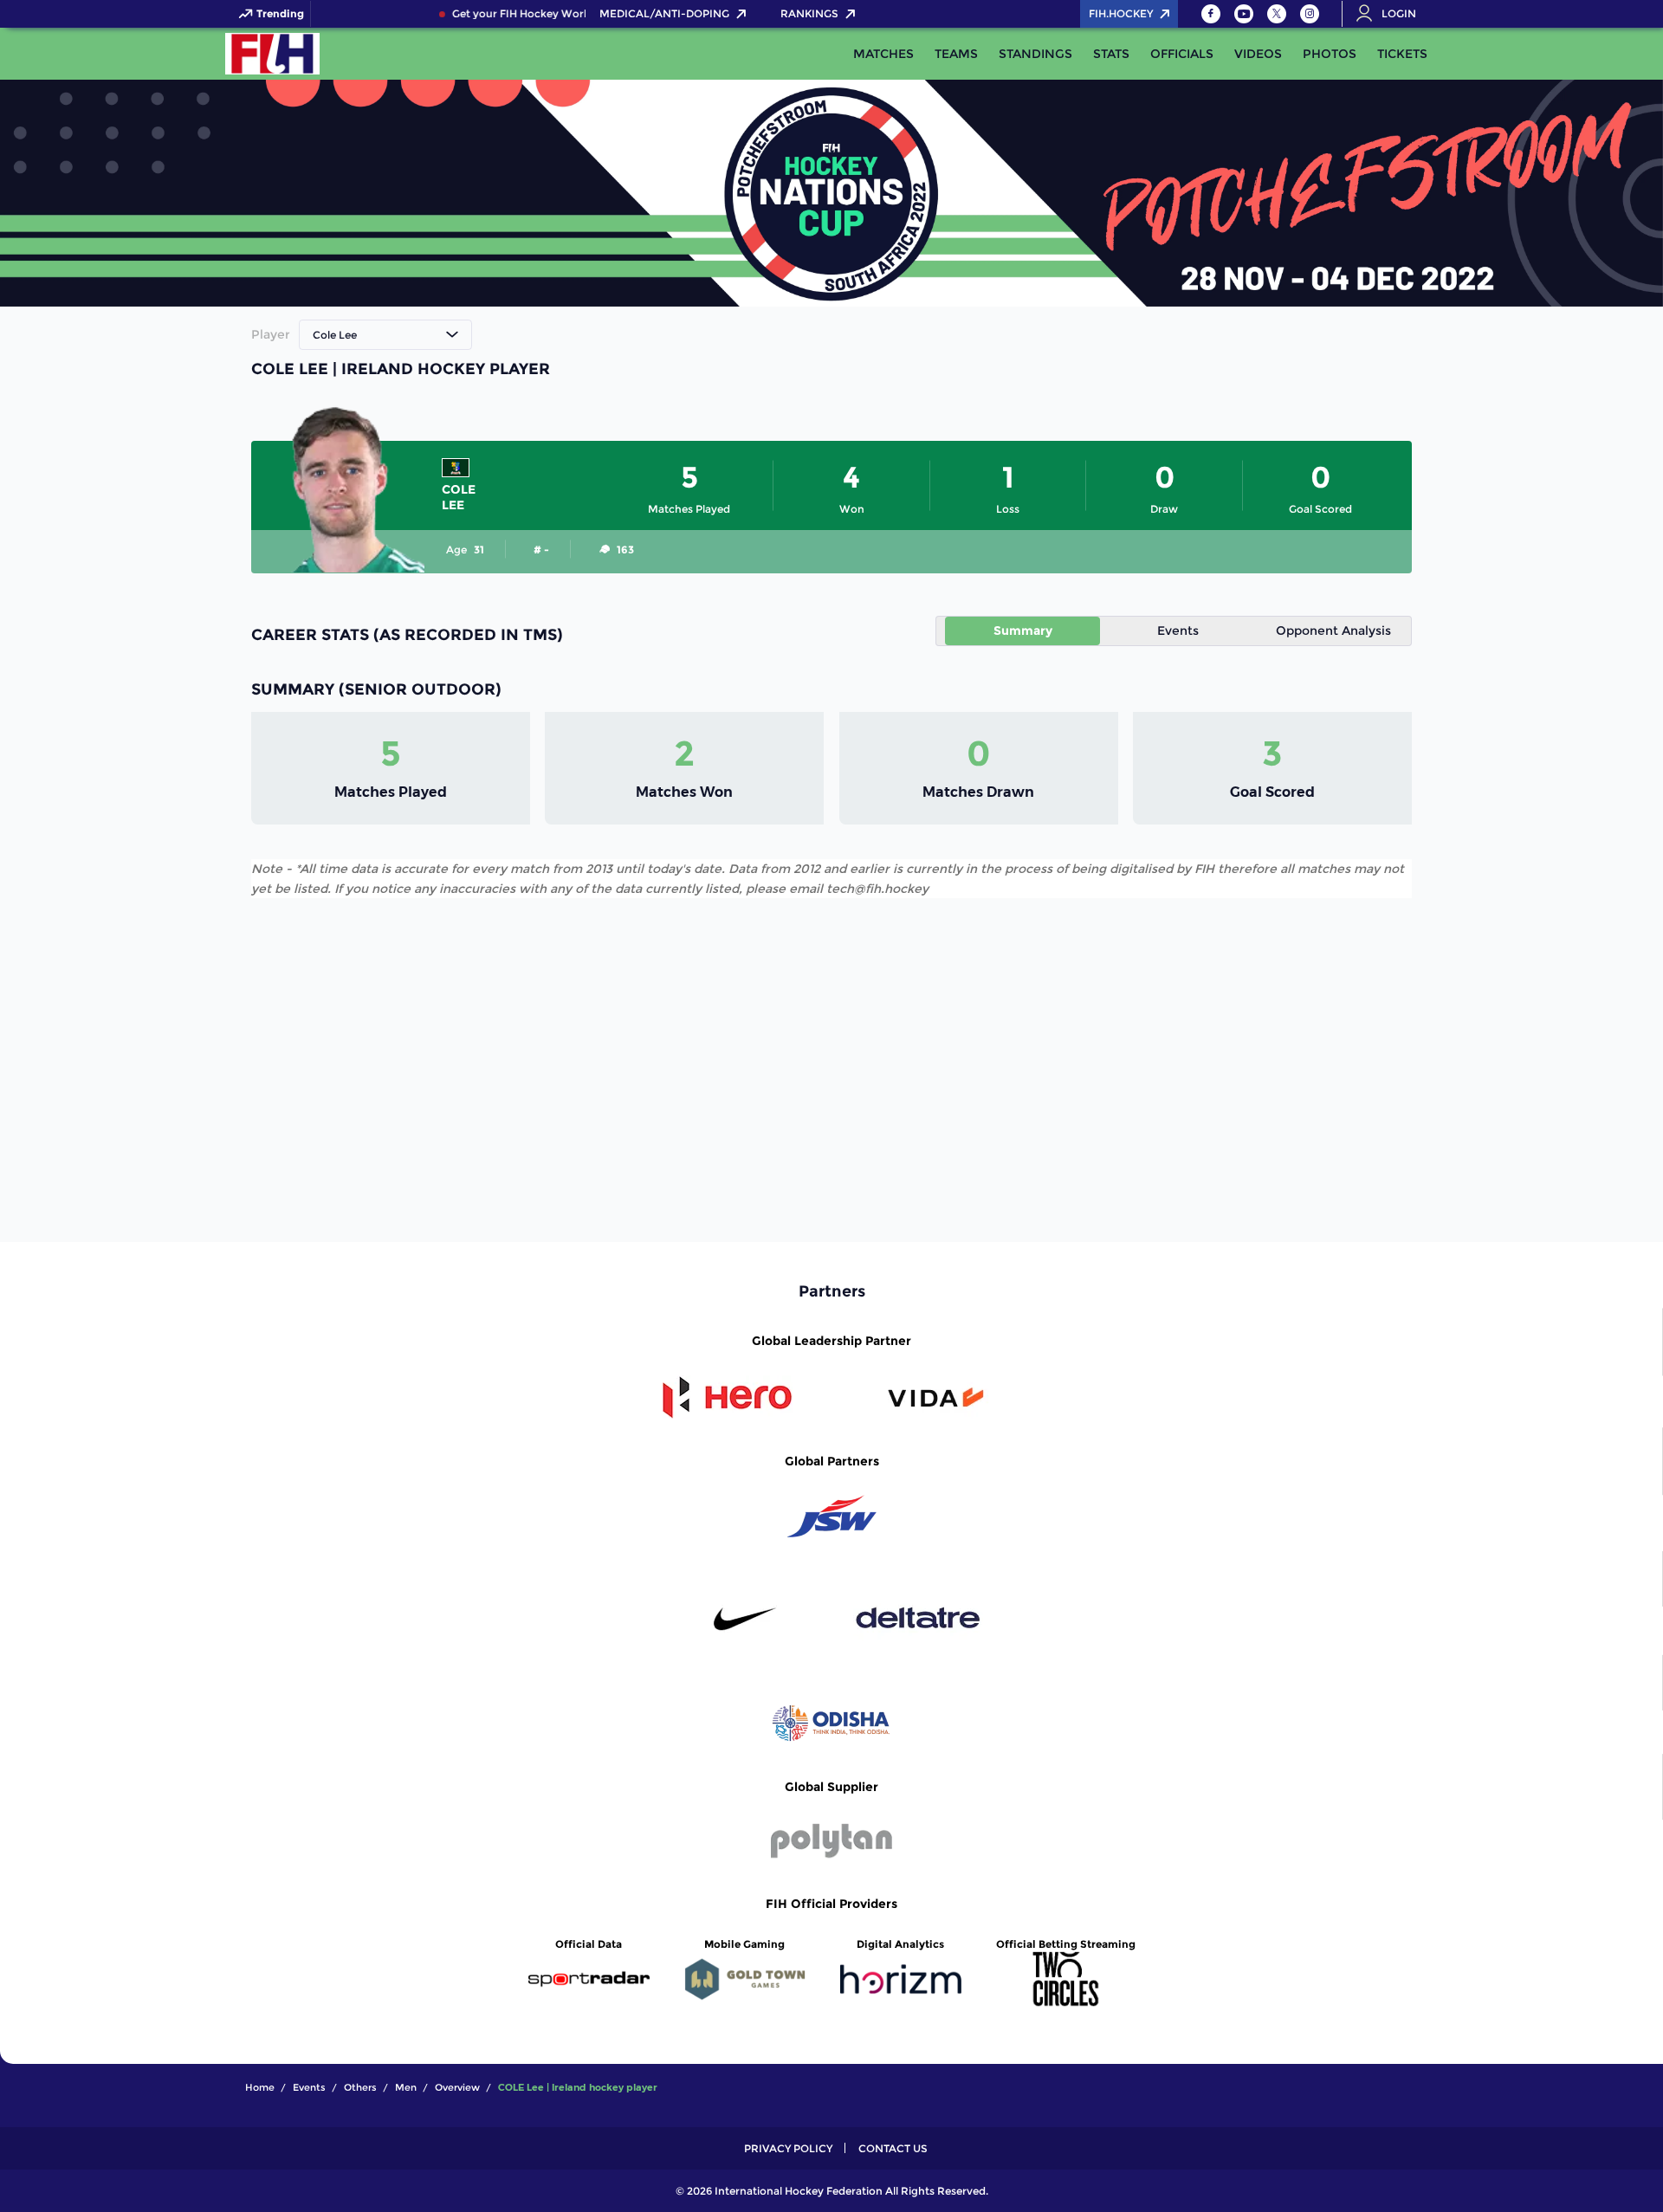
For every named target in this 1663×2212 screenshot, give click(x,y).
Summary (1023, 631)
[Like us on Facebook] (1211, 14)
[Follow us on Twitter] (1277, 14)
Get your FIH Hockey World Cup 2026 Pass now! (563, 14)
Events (1178, 631)
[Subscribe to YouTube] (1244, 14)
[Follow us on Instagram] (1310, 14)
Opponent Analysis (1333, 631)
